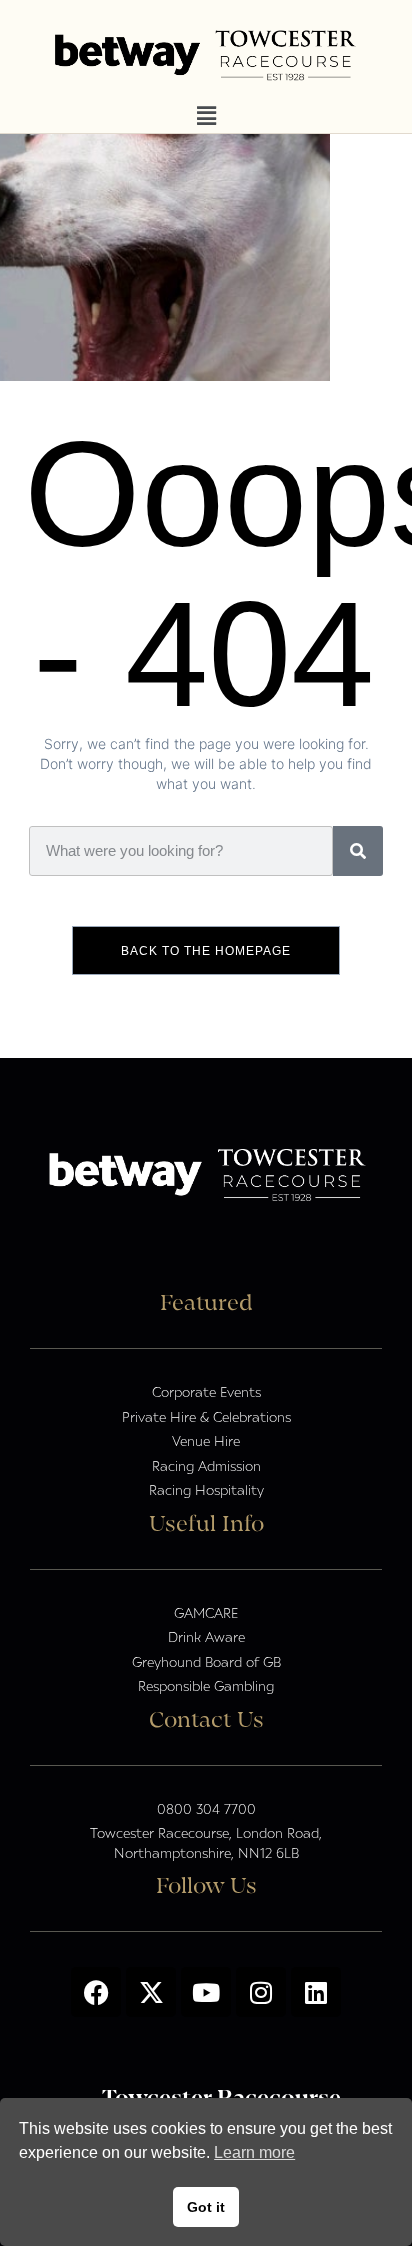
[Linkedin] (316, 1992)
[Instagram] (261, 1992)
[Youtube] (206, 1992)
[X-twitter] (151, 1992)
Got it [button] (206, 2207)
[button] (206, 116)
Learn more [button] (254, 2152)
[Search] (358, 851)
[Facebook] (96, 1992)
